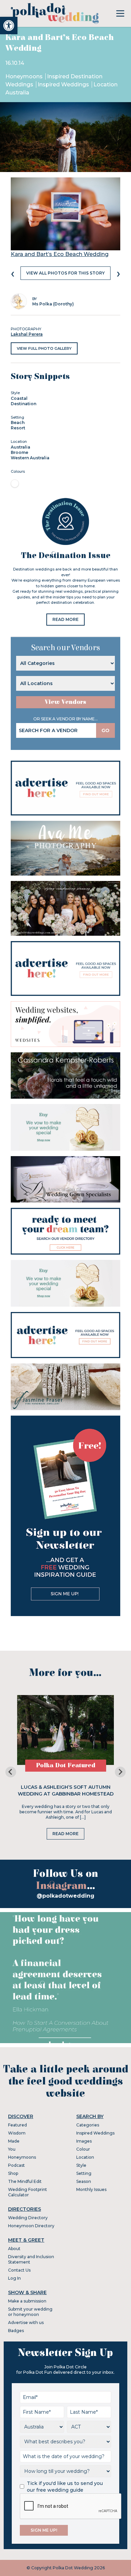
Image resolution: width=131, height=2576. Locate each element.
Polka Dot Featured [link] (66, 1765)
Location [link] (85, 2157)
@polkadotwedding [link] (65, 1896)
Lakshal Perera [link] (27, 334)
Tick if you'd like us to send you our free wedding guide (65, 2487)
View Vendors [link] (65, 702)
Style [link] (81, 2165)
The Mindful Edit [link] (25, 2181)
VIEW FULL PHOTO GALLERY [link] (44, 348)
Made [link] (14, 2141)
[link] (9, 26)
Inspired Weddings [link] (64, 85)
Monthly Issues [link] (91, 2189)
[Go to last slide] (11, 1772)
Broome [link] (19, 452)
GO (105, 730)
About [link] (14, 2249)
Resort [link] (18, 428)
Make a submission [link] (27, 2301)
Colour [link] (83, 2149)
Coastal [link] (19, 398)
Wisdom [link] (17, 2133)
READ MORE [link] (65, 619)
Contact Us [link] (19, 2270)
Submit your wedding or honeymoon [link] (30, 2312)
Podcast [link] (16, 2165)
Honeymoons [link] (25, 76)
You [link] (12, 2149)
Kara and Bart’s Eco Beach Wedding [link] (60, 254)
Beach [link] (18, 423)
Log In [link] (14, 2278)
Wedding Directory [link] (28, 2218)
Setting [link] (84, 2173)
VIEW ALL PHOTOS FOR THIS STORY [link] (65, 273)
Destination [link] (24, 404)
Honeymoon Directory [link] (31, 2226)
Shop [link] (13, 2173)
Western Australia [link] (30, 458)
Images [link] (84, 2141)
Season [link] (84, 2181)
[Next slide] (120, 1772)
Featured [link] (17, 2125)
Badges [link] (16, 2331)
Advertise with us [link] (26, 2322)
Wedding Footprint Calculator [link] (28, 2192)
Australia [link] (20, 447)
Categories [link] (88, 2125)
